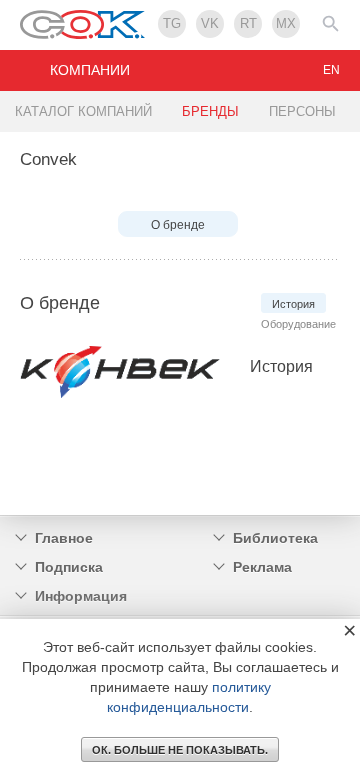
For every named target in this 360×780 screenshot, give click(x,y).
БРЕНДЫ (210, 111)
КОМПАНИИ (90, 70)
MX (286, 23)
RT (248, 23)
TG (172, 23)
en (331, 70)
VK (210, 23)
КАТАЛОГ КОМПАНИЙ (83, 111)
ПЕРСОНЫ (302, 111)
